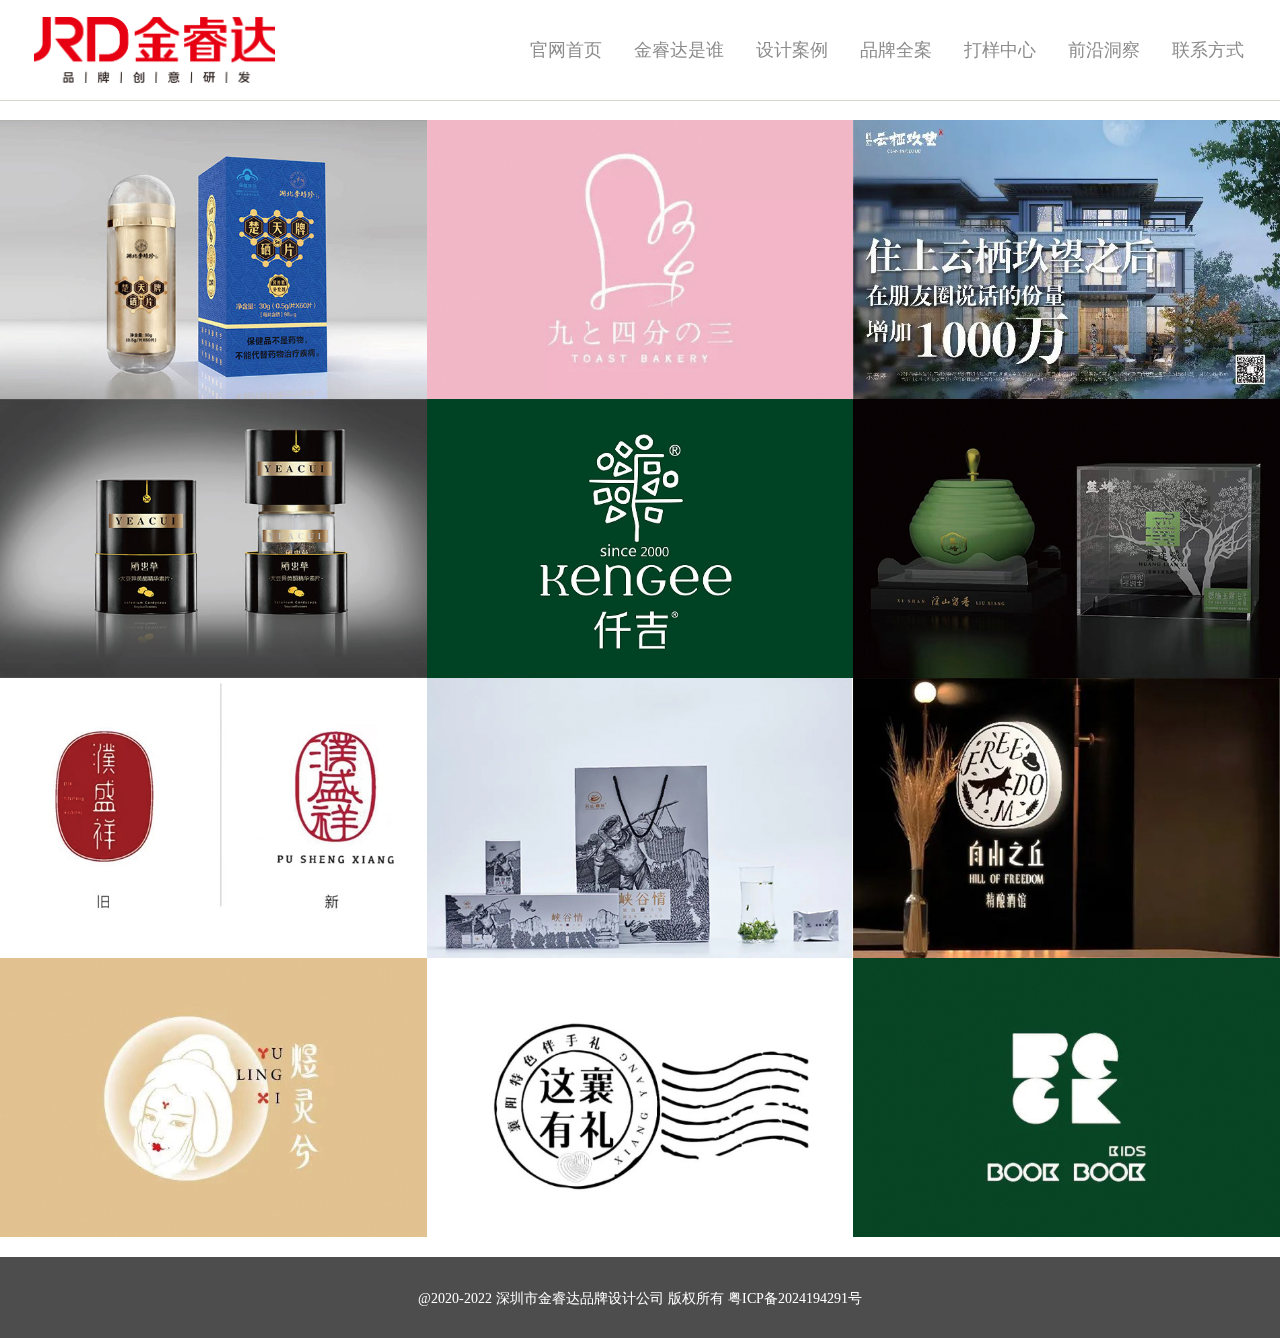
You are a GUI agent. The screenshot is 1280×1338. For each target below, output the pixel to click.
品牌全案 (896, 50)
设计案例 (792, 50)
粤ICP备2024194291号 (795, 1298)
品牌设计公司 (622, 1298)
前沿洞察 (1104, 50)
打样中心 (1000, 50)
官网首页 (566, 50)
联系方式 (1208, 50)
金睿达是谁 (679, 50)
